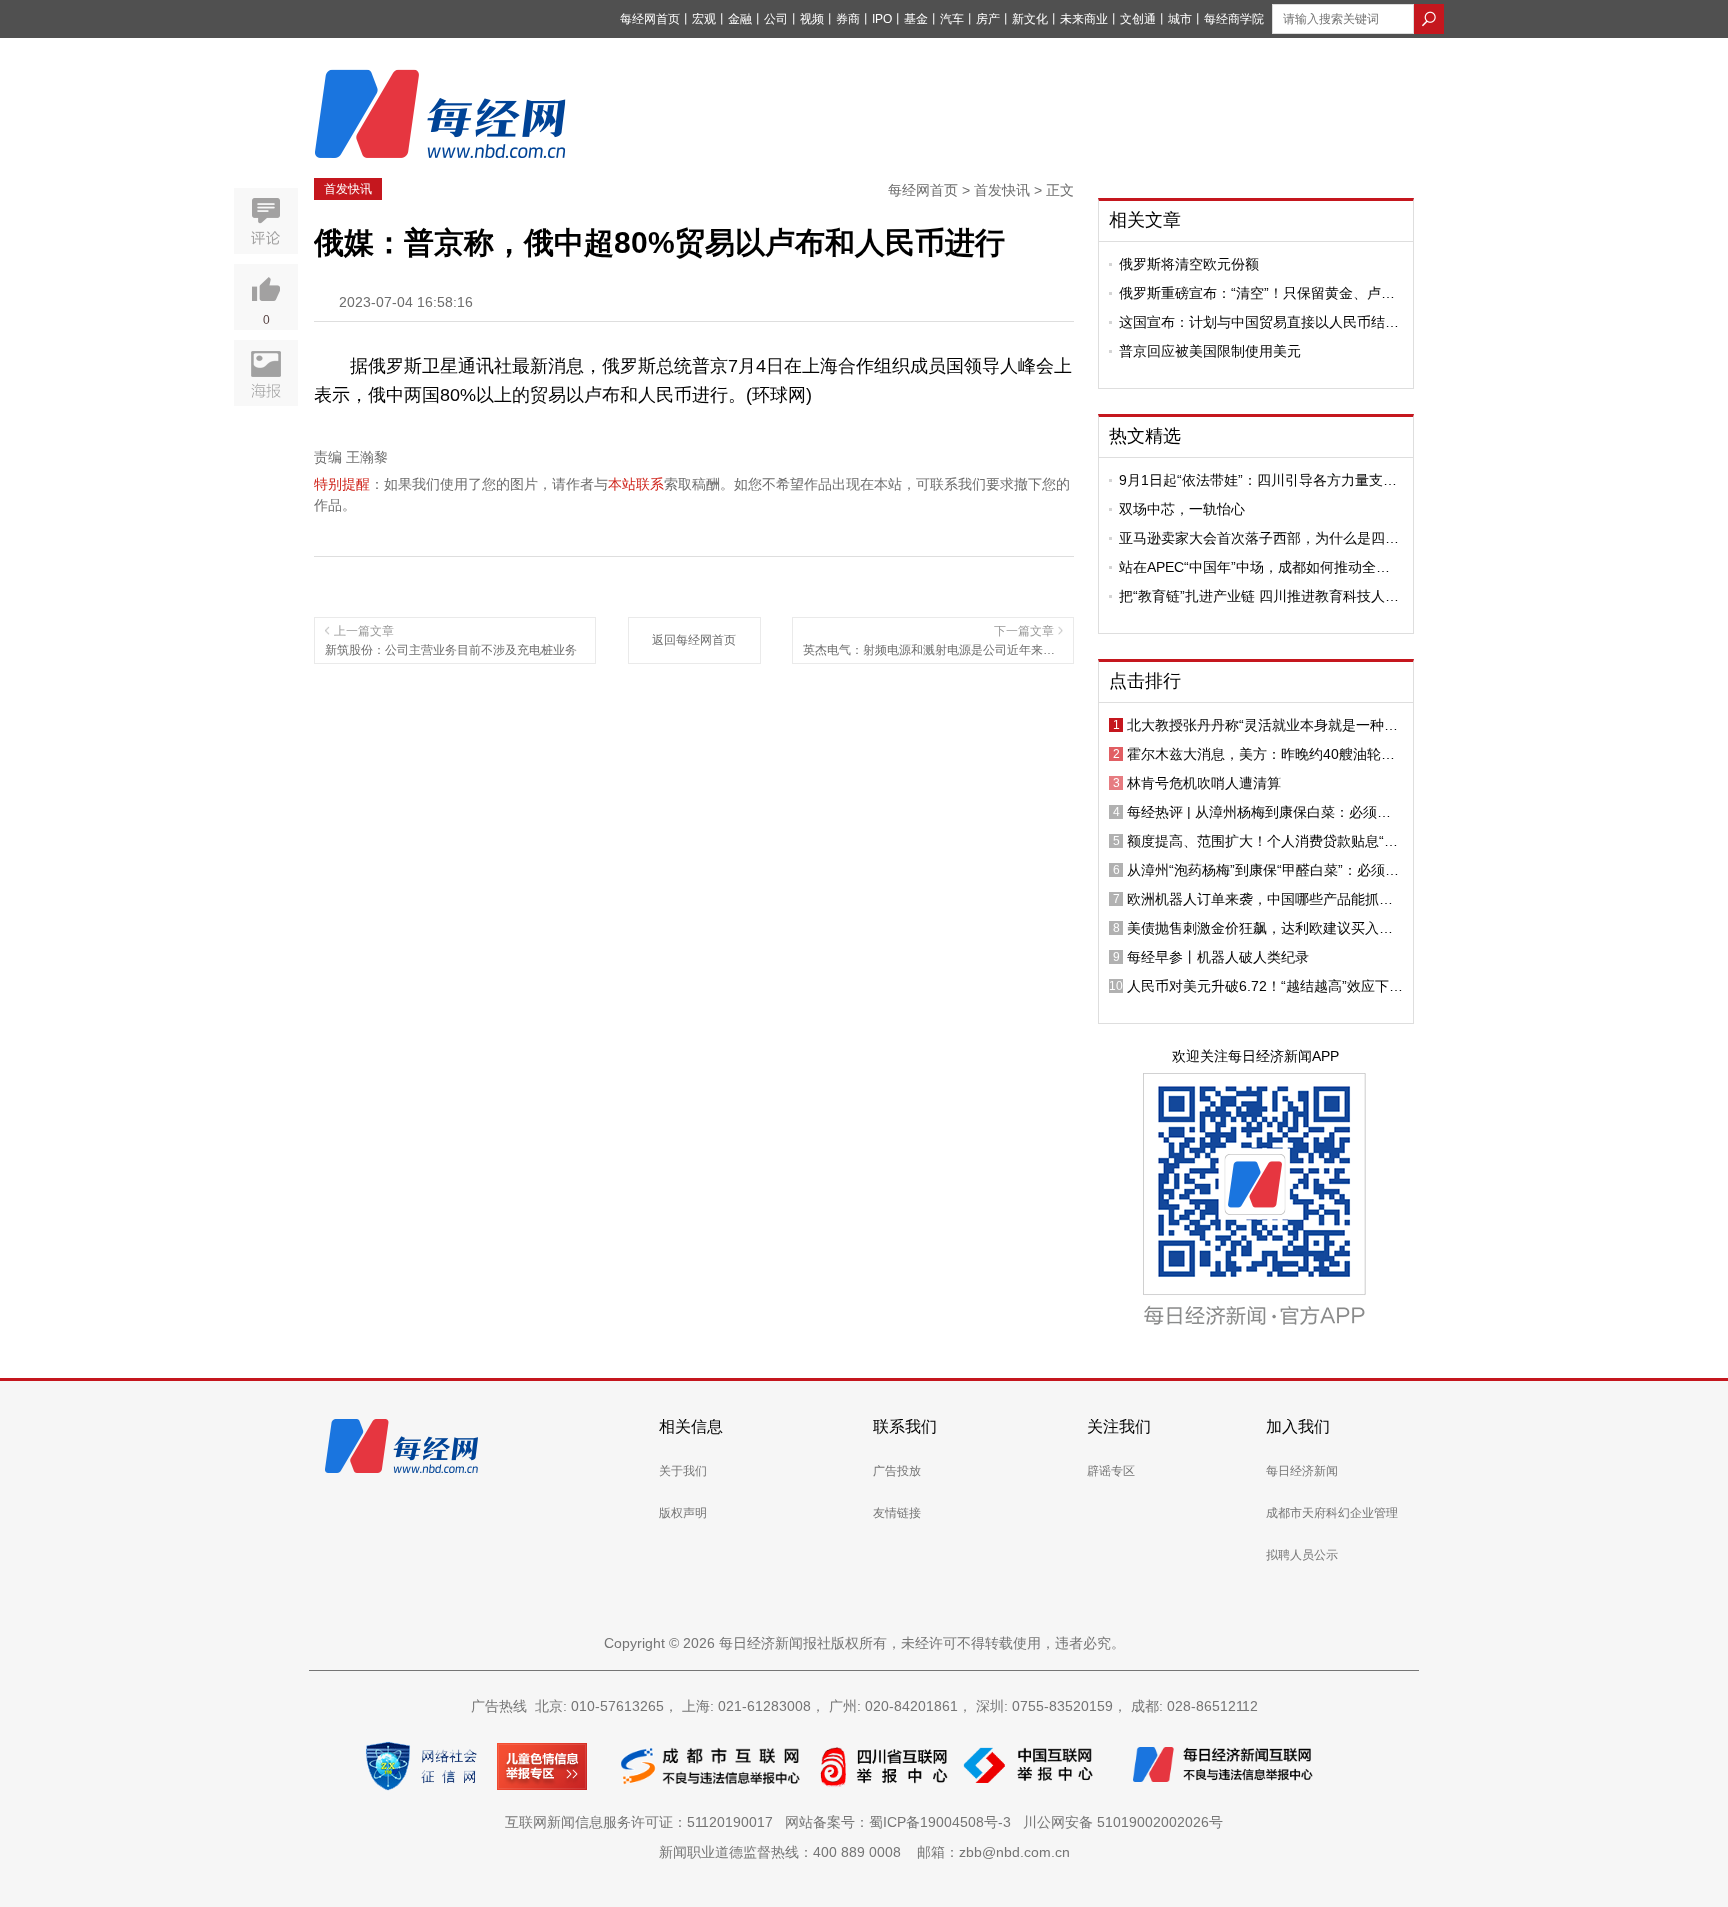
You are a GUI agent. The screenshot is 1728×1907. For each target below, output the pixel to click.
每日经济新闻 (1302, 1471)
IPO (882, 19)
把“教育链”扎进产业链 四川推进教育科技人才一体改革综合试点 (1259, 596)
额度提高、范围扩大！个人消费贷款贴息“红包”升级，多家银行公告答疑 (1262, 841)
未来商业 (1084, 19)
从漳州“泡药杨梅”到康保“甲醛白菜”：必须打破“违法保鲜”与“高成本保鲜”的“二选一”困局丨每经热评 (1263, 870)
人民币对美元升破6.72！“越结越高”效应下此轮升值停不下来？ (1265, 986)
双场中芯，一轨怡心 (1182, 509)
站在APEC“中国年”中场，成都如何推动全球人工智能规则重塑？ (1254, 567)
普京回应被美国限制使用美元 (1210, 351)
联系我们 (905, 1426)
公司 (776, 19)
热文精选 (1145, 436)
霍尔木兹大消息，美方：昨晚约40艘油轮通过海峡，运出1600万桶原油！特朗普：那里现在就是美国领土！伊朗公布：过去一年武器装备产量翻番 (1262, 754)
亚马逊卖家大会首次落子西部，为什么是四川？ (1252, 538)
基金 (916, 19)
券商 (848, 19)
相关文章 (1145, 220)
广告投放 (897, 1471)
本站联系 (636, 484)
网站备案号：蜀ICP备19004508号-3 (902, 1822)
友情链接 (897, 1513)
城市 (1180, 19)
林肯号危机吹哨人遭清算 (1204, 783)
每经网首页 (650, 19)
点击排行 (1145, 681)
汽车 (952, 19)
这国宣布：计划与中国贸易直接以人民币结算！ (1252, 322)
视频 (812, 19)
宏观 (704, 19)
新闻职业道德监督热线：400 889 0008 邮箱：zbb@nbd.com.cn (864, 1852)
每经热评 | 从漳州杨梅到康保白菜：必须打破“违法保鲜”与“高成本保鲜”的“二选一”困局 (1261, 812)
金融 (740, 19)
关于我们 (683, 1471)
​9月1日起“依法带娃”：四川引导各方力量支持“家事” (1258, 480)
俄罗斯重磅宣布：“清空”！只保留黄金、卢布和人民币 (1257, 293)
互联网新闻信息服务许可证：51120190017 (643, 1822)
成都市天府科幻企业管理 (1332, 1513)
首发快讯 (348, 189)
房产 (988, 19)
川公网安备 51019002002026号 (1123, 1822)
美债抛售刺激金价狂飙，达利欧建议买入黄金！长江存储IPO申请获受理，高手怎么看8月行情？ (1262, 928)
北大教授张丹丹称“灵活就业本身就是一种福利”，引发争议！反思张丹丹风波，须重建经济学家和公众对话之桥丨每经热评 (1262, 725)
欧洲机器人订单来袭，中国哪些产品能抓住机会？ (1260, 899)
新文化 (1030, 19)
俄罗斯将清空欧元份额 (1189, 264)
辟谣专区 (1111, 1471)
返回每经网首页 (694, 640)
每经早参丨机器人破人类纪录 (1218, 957)
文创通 (1138, 19)
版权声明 (683, 1513)
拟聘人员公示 (1302, 1555)
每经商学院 (1234, 19)
